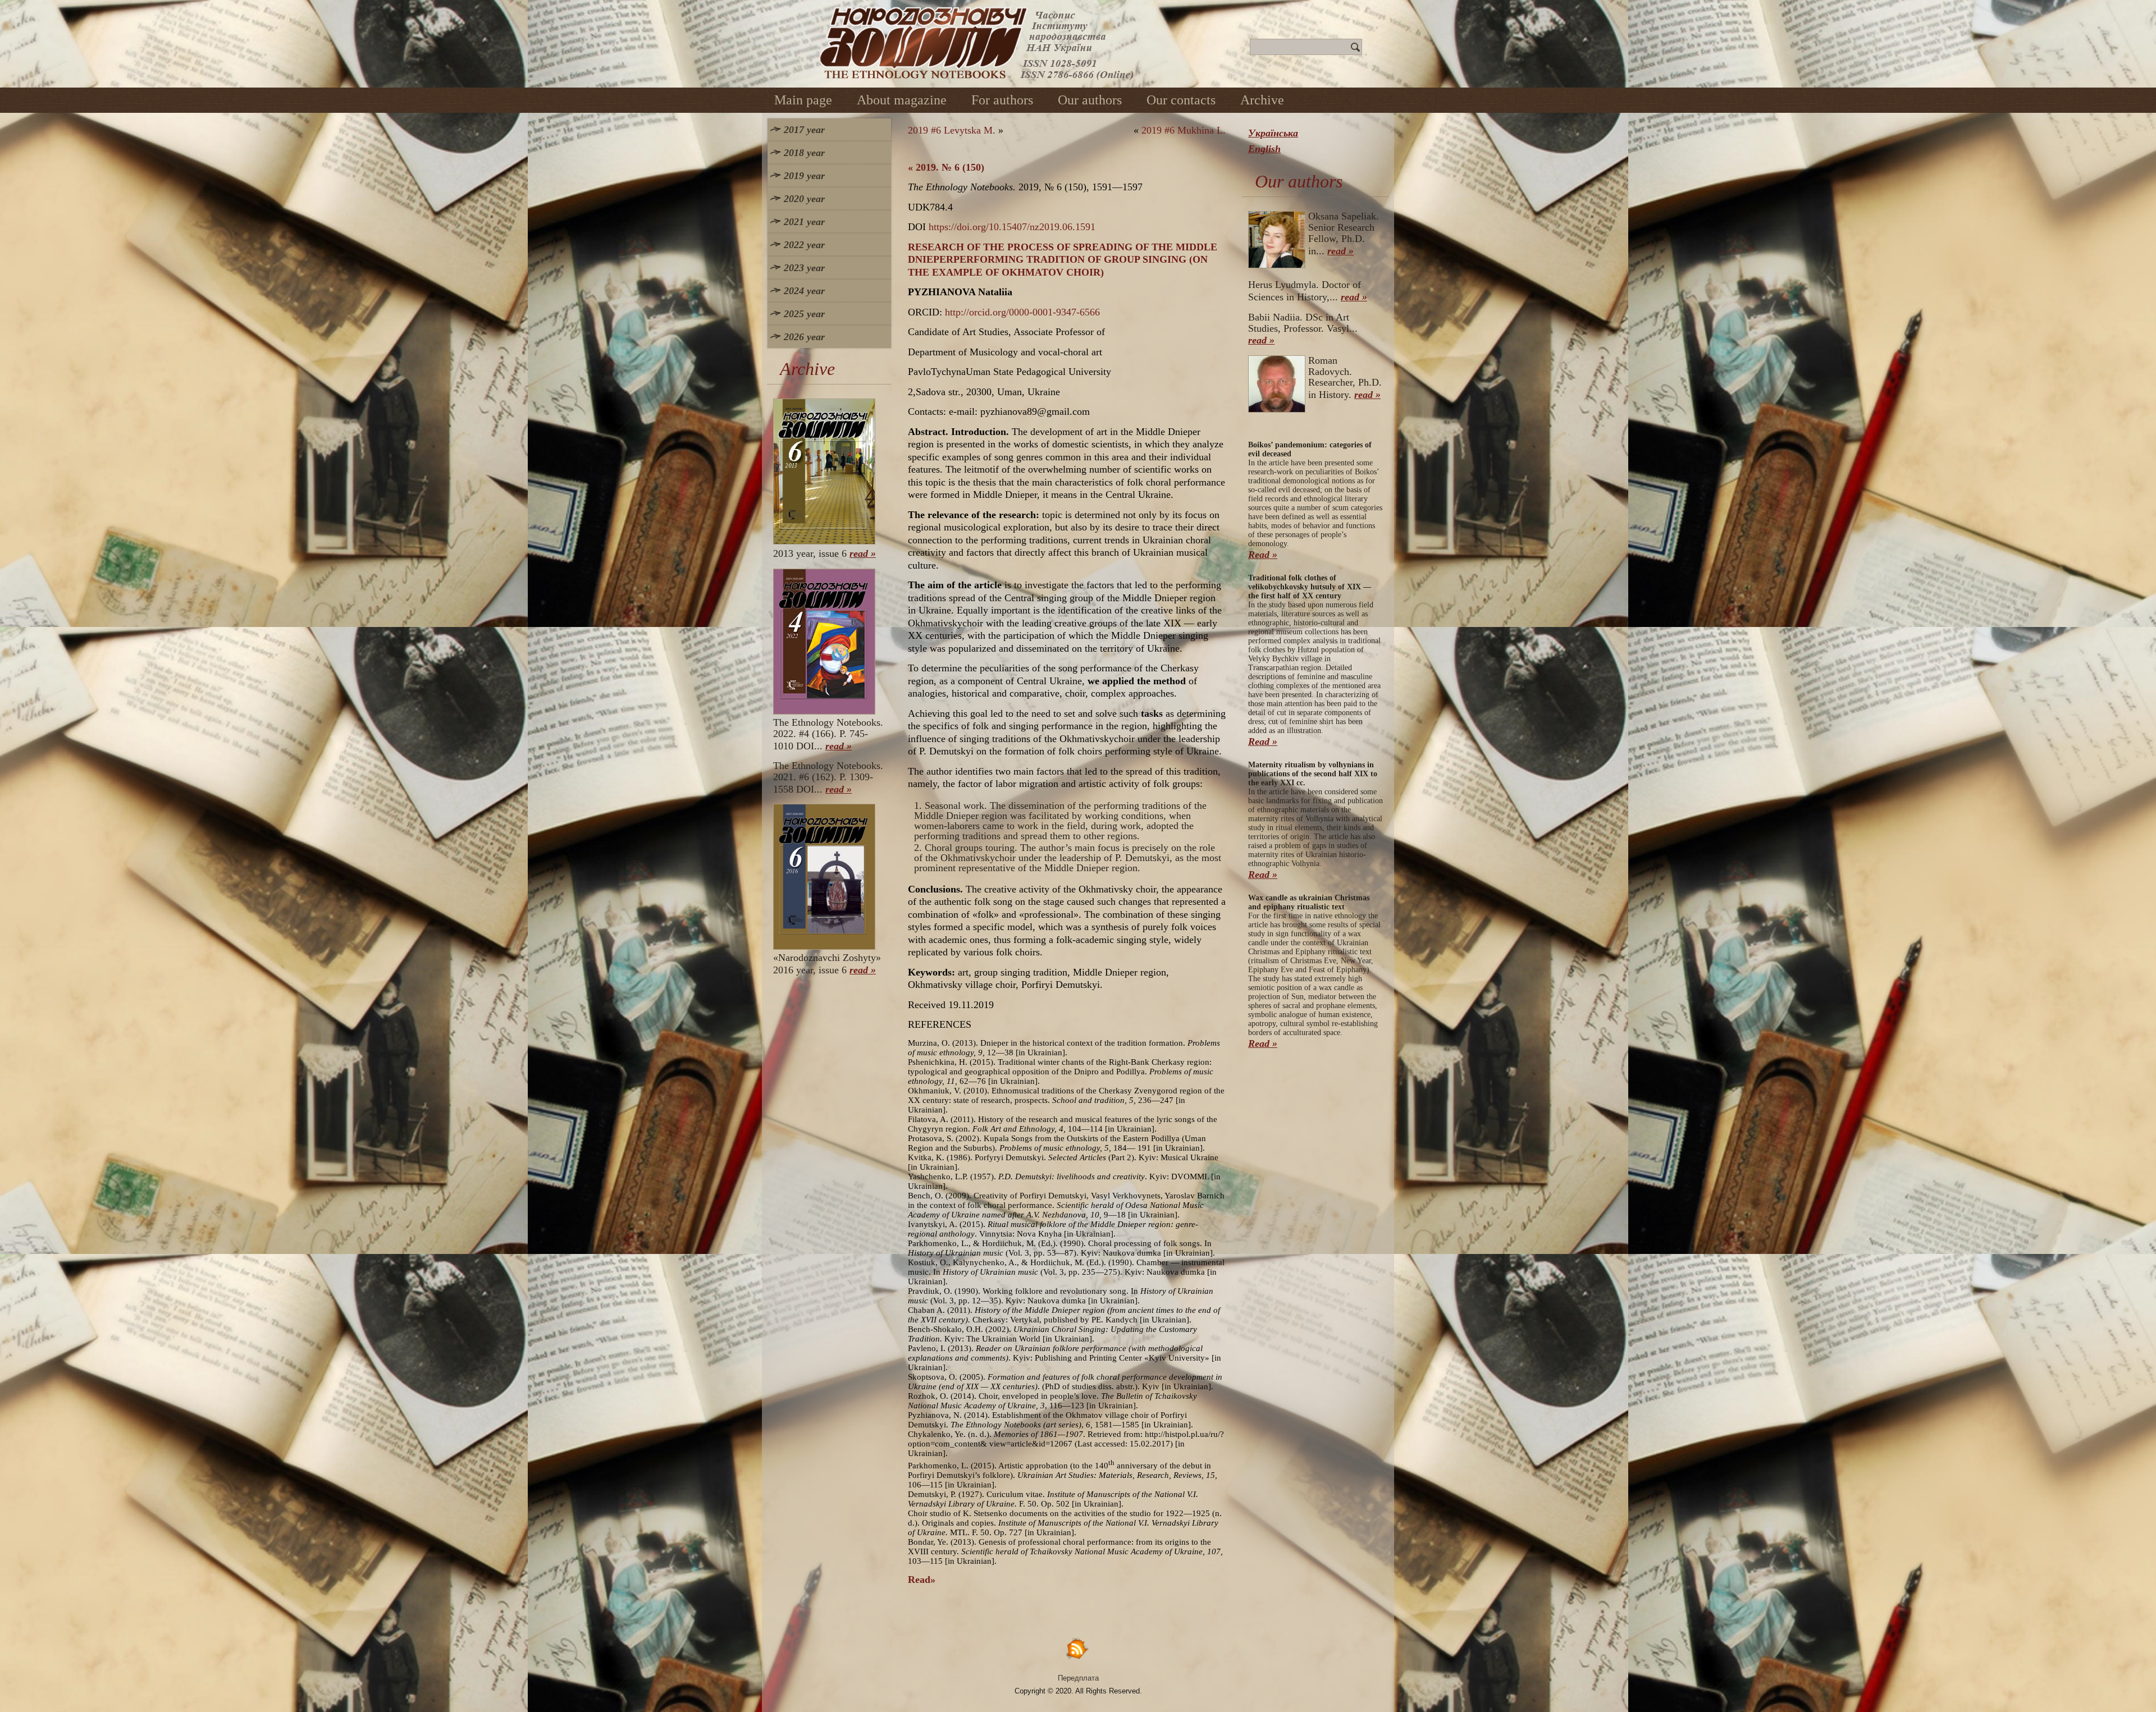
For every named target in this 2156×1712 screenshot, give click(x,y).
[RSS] (1078, 1648)
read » (863, 553)
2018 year (804, 153)
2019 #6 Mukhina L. (1184, 130)
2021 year (804, 222)
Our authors (1090, 100)
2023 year (804, 268)
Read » (1263, 555)
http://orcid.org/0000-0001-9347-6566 (1022, 312)
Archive (1262, 100)
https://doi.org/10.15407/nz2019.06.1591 (1012, 227)
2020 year (804, 199)
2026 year (804, 337)
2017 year (804, 130)
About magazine (902, 100)
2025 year (804, 314)
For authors (1002, 100)
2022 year (804, 245)
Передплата (1078, 1678)
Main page (803, 100)
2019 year (804, 176)
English (1264, 149)
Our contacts (1181, 100)
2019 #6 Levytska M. (952, 130)
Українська (1273, 133)
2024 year (804, 291)
